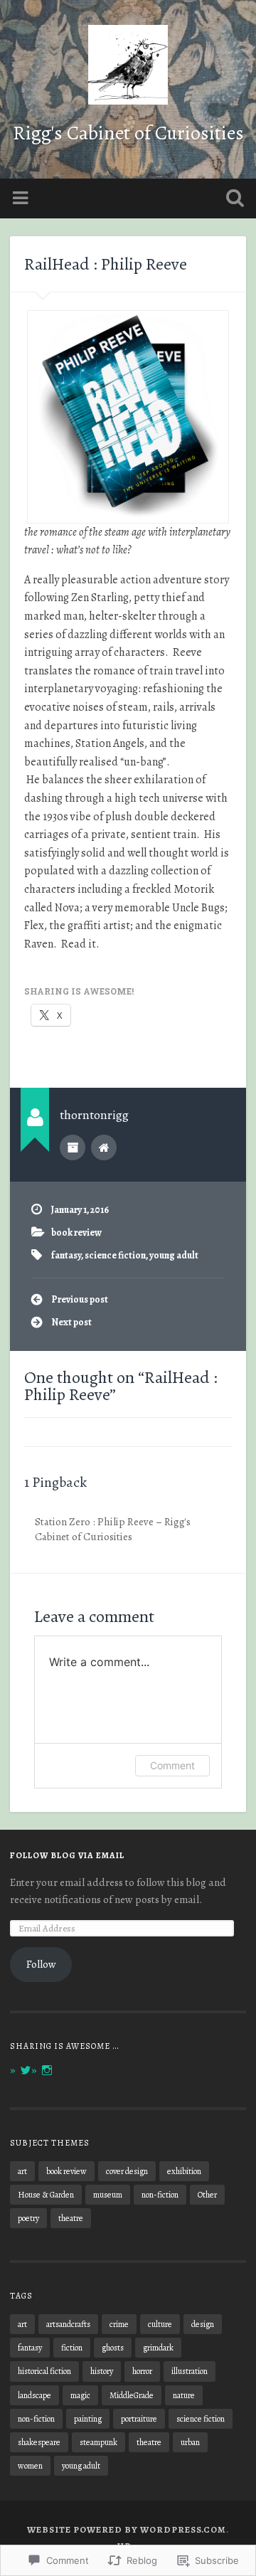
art (22, 2171)
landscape (34, 2395)
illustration (190, 2371)
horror (142, 2371)
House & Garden (46, 2195)
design (203, 2324)
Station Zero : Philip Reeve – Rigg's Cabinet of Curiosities (113, 1529)
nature (184, 2395)
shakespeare (39, 2442)
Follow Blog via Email (67, 1855)
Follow (41, 1964)
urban (190, 2442)
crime (119, 2324)
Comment (172, 1765)
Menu (22, 198)
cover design (127, 2171)
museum (108, 2195)
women (30, 2466)
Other (207, 2195)
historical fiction (44, 2371)
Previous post (80, 1299)
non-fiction (160, 2195)
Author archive (73, 1147)
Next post (71, 1322)
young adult (174, 1255)
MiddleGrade (132, 2395)
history (102, 2371)
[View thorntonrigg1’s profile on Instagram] (47, 2070)
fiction (72, 2348)
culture (160, 2324)
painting (88, 2419)
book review (76, 1233)
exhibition (184, 2171)
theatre (71, 2218)
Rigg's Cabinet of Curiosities (128, 133)
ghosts (113, 2348)
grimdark (158, 2348)
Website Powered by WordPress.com (127, 2529)
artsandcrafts (68, 2324)
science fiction (115, 1255)
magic (80, 2395)
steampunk (98, 2442)
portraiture (139, 2419)
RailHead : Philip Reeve (106, 264)
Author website (104, 1147)
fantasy (66, 1255)
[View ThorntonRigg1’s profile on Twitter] (26, 2070)
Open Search (232, 200)
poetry (28, 2218)
